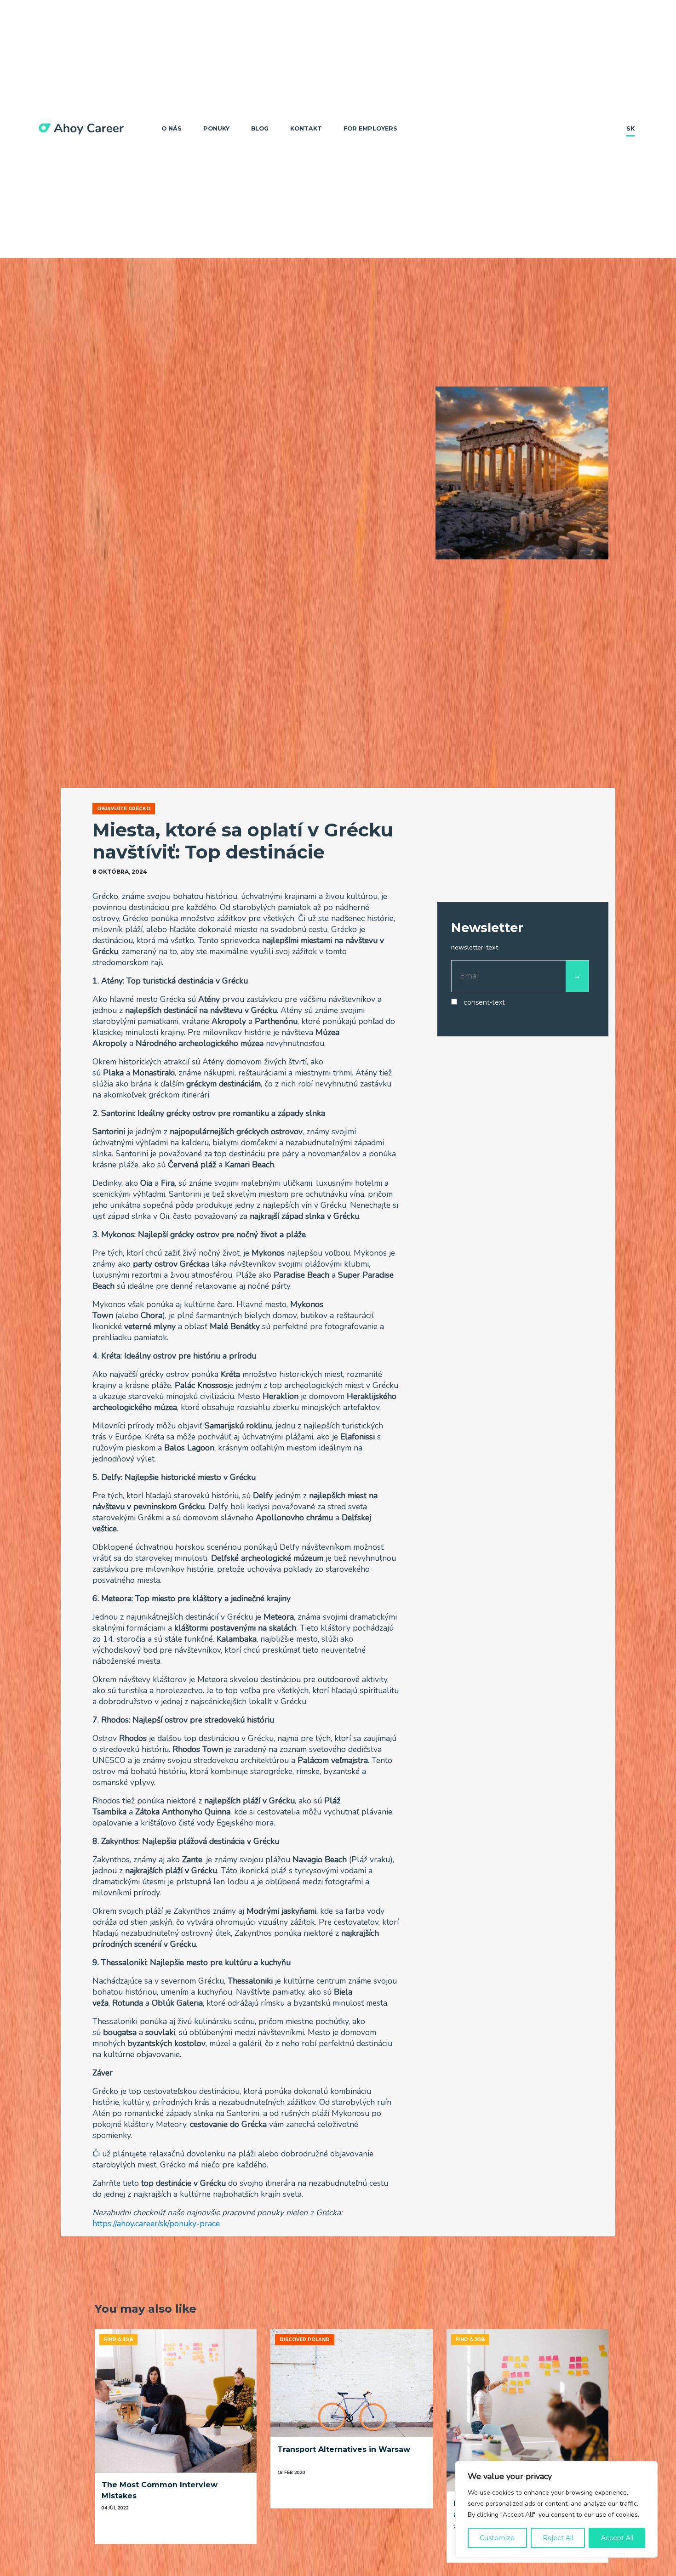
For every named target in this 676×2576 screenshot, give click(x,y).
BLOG (260, 128)
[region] (556, 2509)
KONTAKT (306, 128)
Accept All (617, 2538)
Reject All (558, 2538)
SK (630, 128)
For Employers (370, 128)
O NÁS (172, 128)
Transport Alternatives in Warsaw (344, 2449)
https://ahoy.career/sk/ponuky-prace (156, 2223)
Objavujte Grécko (124, 809)
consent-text (484, 1003)
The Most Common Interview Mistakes (160, 2490)
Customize (497, 2538)
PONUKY (216, 128)
